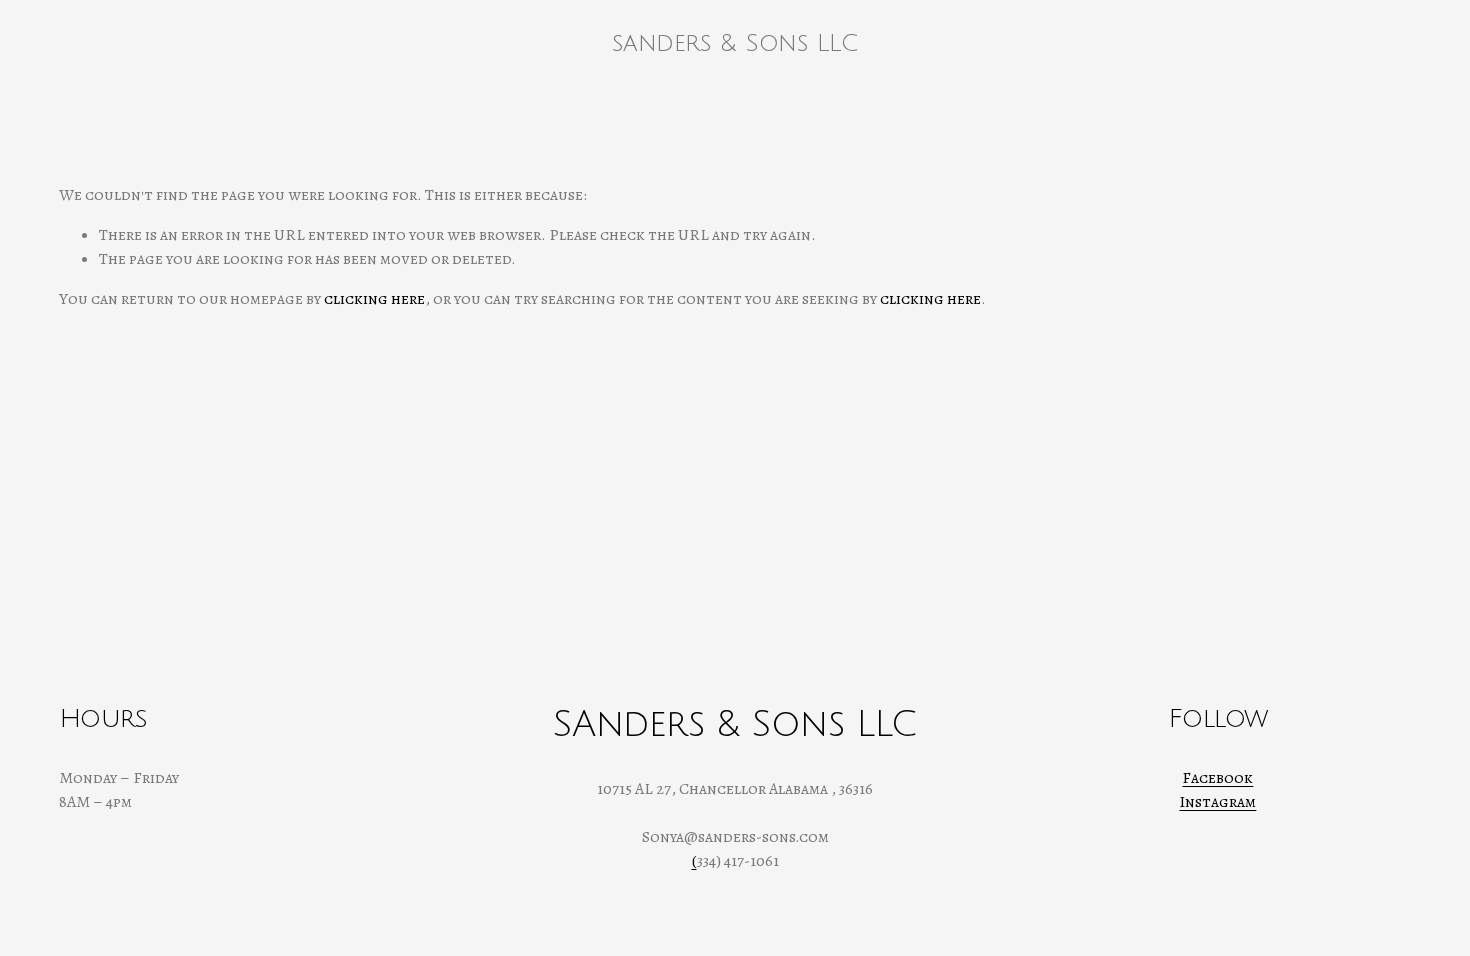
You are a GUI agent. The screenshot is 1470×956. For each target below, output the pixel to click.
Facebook (1217, 778)
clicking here (374, 299)
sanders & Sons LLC (735, 43)
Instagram (1217, 802)
